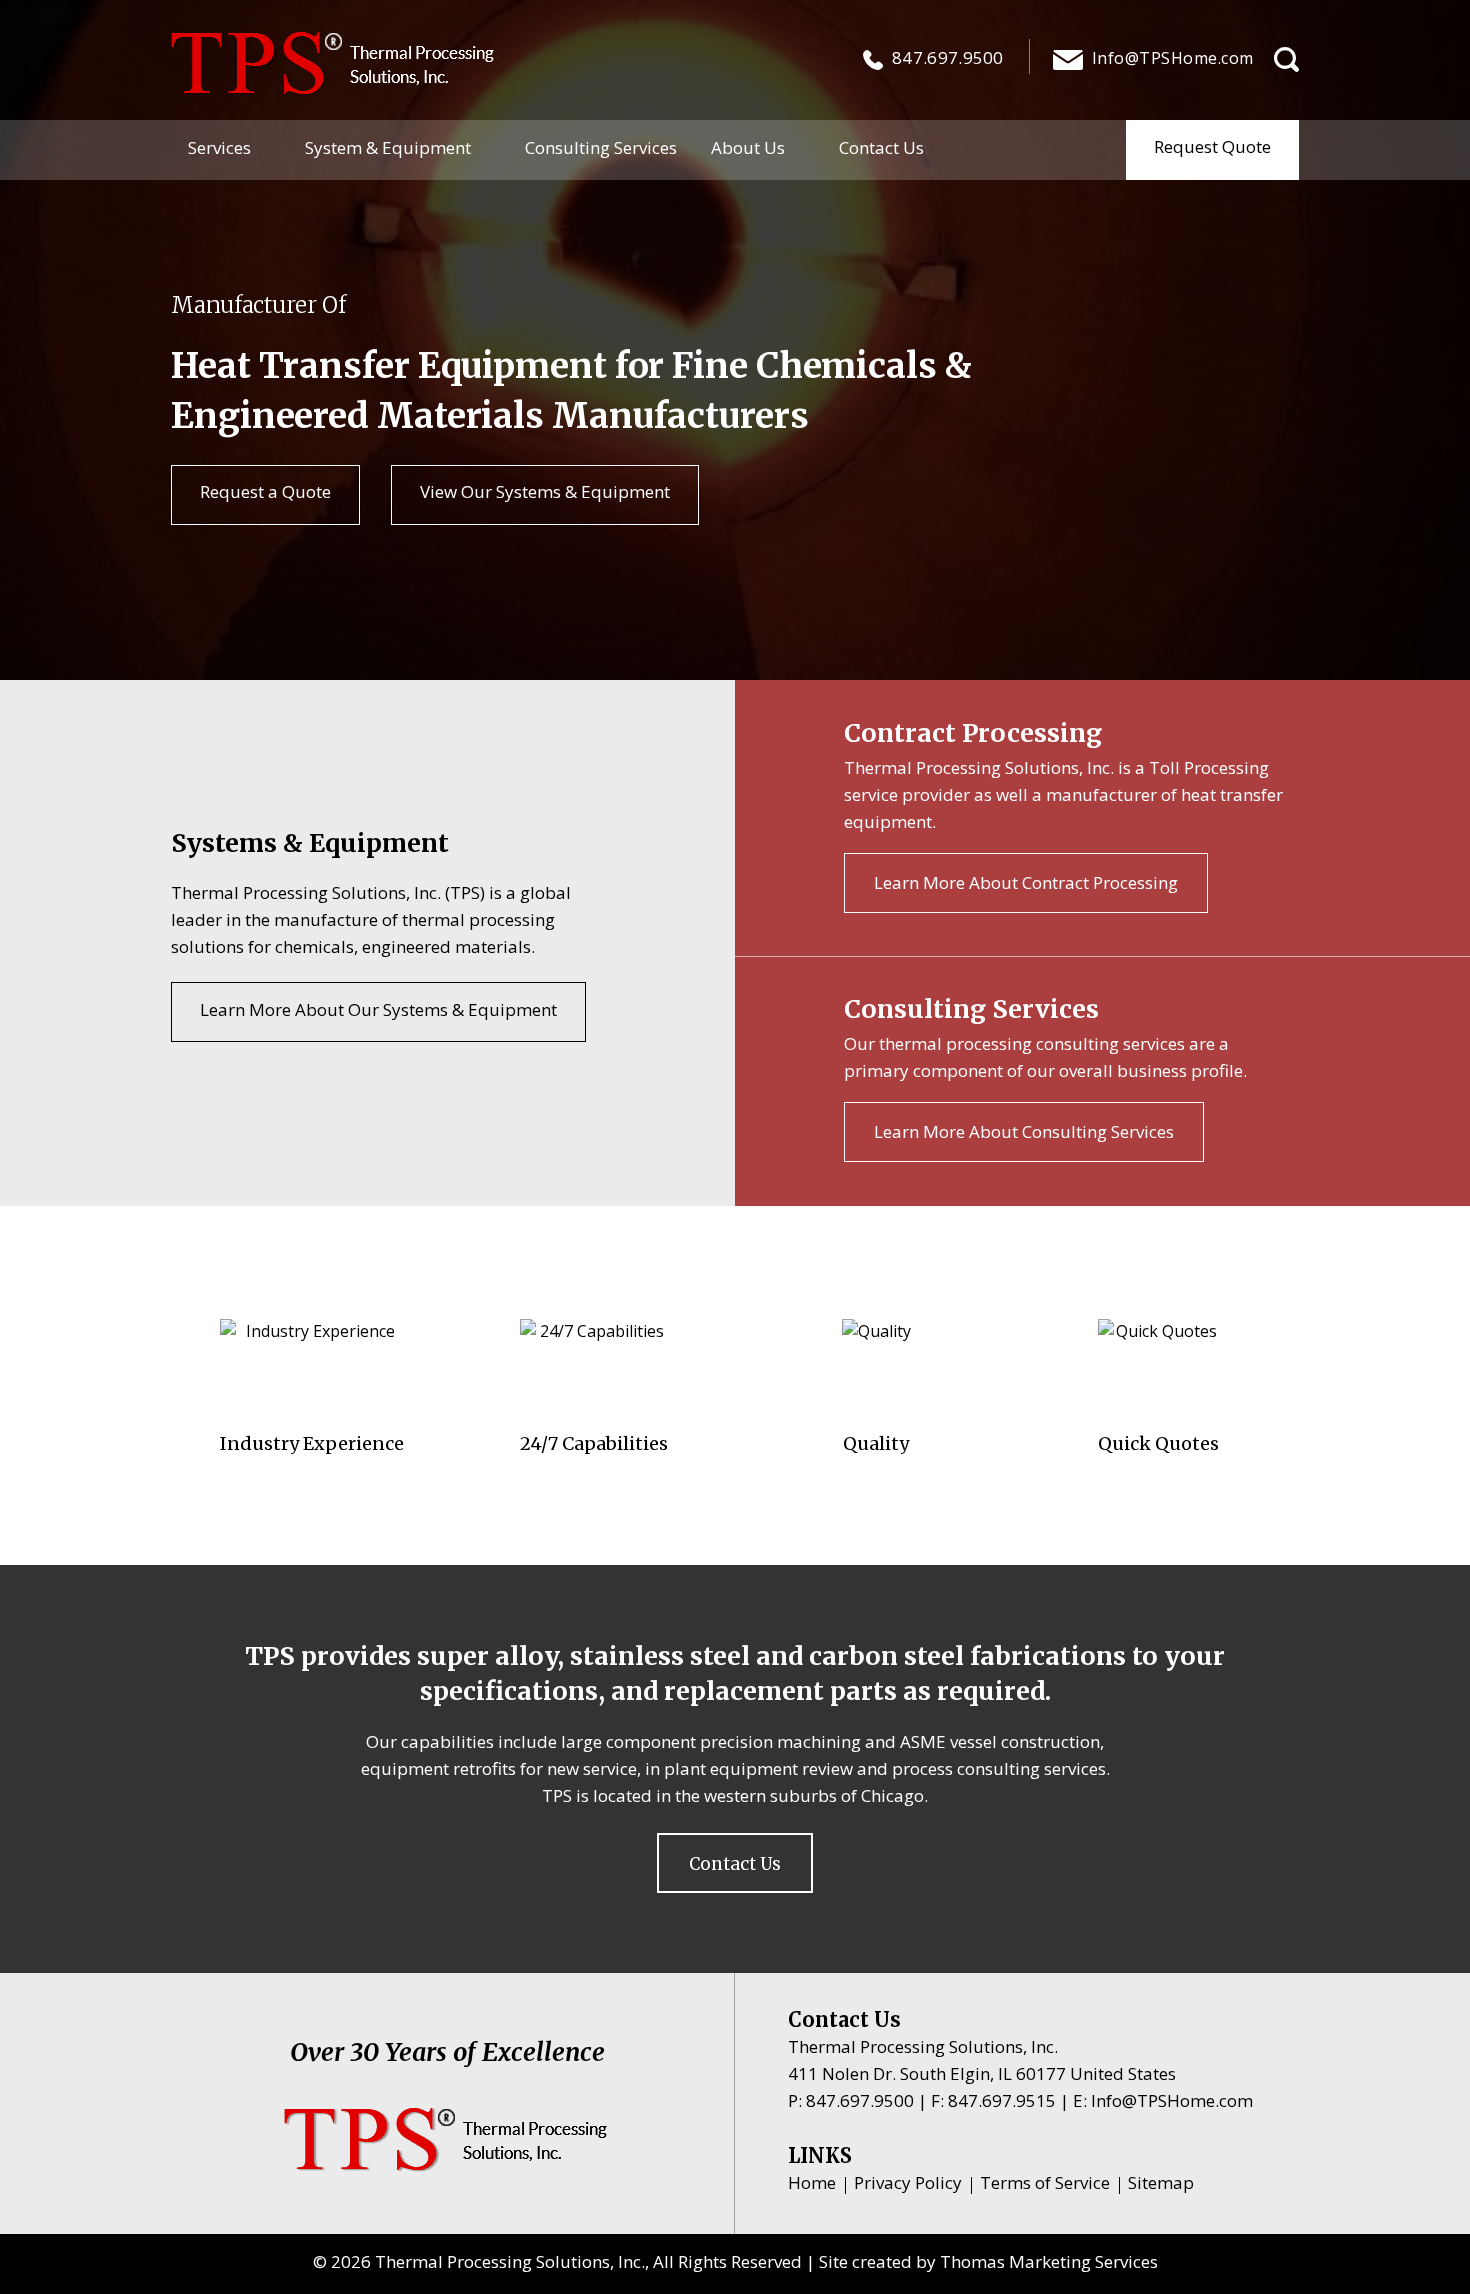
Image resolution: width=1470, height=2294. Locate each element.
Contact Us (735, 1864)
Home (812, 2182)
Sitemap (1161, 2182)
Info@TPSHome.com (1172, 2100)
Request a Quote (265, 491)
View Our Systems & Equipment (545, 491)
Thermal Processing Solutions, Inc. (510, 2261)
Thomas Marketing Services (1049, 2261)
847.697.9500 (948, 57)
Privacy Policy (908, 2182)
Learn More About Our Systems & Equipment (378, 1009)
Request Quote (1212, 146)
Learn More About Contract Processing (1026, 882)
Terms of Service (1045, 2182)
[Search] (1286, 59)
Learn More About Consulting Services (1024, 1131)
